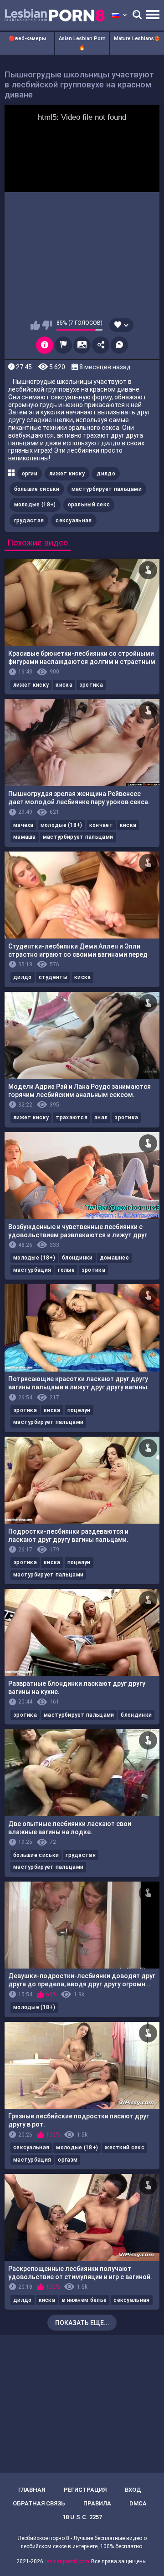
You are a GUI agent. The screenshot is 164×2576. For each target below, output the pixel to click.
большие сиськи (37, 489)
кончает (101, 825)
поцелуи (79, 1410)
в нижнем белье (84, 2300)
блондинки (77, 1258)
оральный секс (89, 505)
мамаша (25, 837)
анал (101, 1117)
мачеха (23, 825)
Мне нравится (35, 325)
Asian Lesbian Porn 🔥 (82, 43)
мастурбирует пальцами (107, 489)
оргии (30, 474)
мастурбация (32, 1270)
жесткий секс (125, 2148)
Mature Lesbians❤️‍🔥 (137, 38)
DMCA (138, 2503)
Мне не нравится (47, 325)
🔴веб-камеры (27, 38)
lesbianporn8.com (67, 2561)
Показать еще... (82, 2323)
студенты (53, 977)
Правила (97, 2503)
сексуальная (74, 520)
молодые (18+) (35, 505)
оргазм (68, 2160)
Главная (32, 2490)
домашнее (114, 1258)
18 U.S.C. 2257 (82, 2517)
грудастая (29, 520)
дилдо (106, 474)
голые (66, 1270)
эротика (91, 685)
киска (64, 685)
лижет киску (67, 474)
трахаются (72, 1117)
